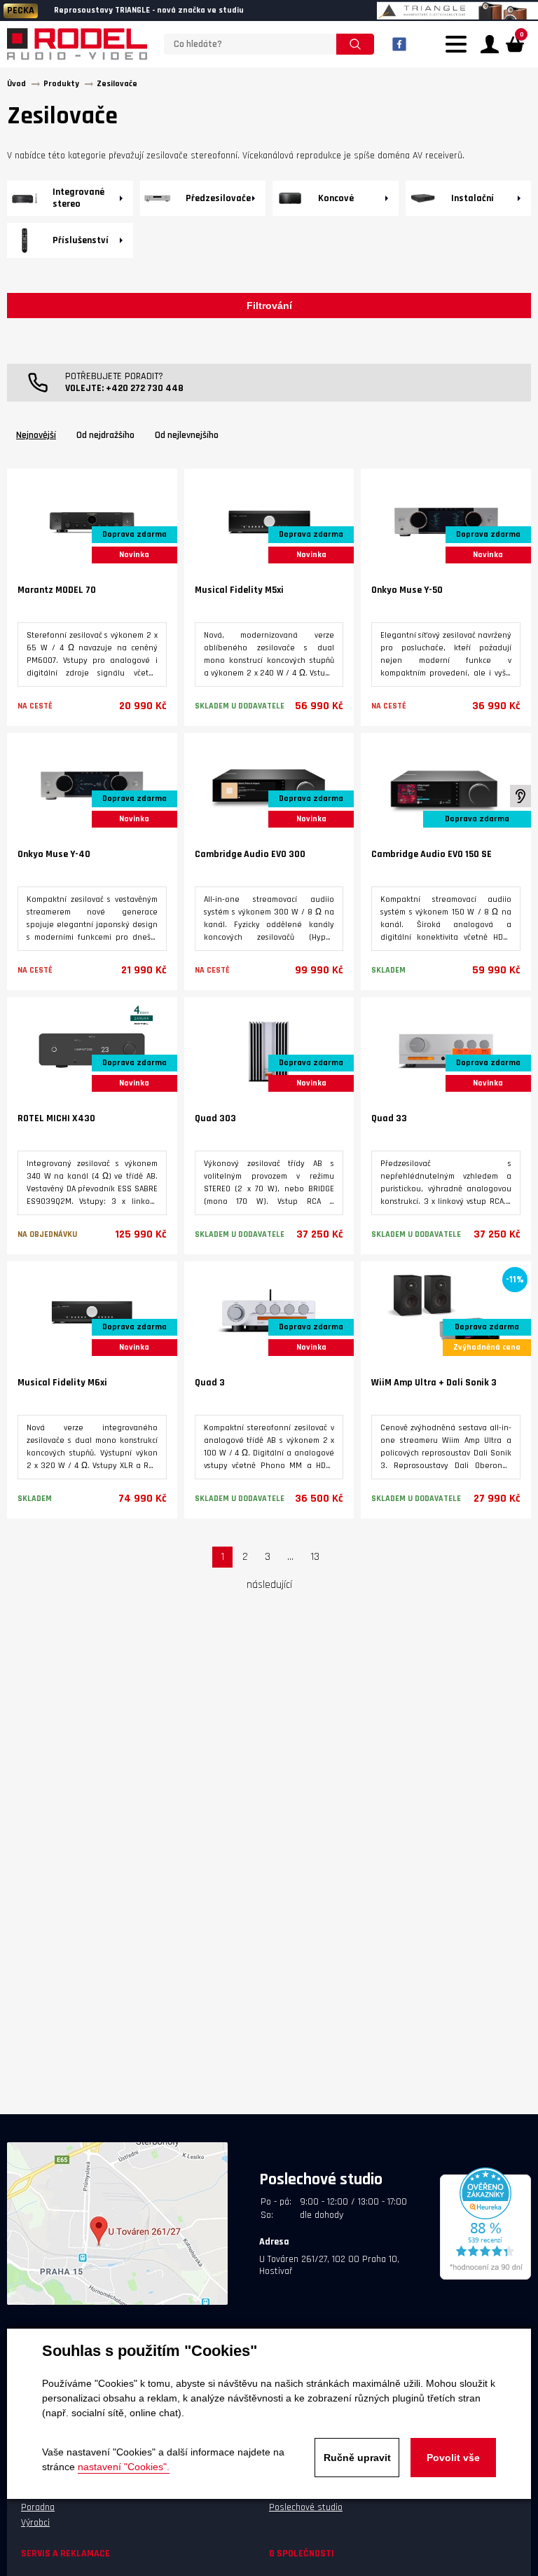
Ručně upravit (357, 2458)
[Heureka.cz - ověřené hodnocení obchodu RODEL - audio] (485, 2277)
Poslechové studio (306, 2507)
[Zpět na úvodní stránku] (77, 44)
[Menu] (460, 53)
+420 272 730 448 (145, 388)
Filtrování (269, 306)
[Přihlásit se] (490, 44)
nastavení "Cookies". (124, 2467)
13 (315, 1557)
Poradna (38, 2507)
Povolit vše (453, 2458)
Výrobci (35, 2523)
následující (269, 1585)
